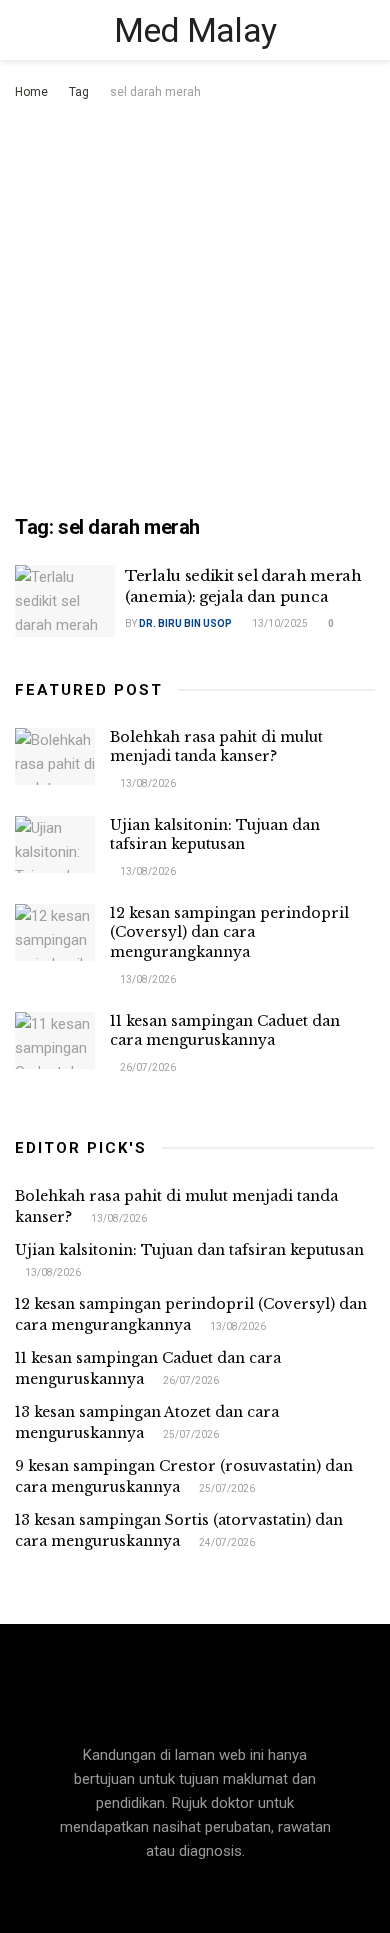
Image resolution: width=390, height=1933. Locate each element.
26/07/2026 (147, 1067)
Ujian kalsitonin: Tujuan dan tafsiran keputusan (215, 835)
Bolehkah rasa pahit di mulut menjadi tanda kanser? (216, 747)
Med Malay (195, 30)
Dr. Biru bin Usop (185, 623)
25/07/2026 (190, 1434)
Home (31, 92)
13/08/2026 (147, 783)
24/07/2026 (226, 1542)
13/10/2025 (279, 623)
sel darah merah (155, 92)
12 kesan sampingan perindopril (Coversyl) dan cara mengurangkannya (229, 932)
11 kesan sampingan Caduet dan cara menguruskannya (225, 1031)
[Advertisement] (195, 309)
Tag (79, 92)
